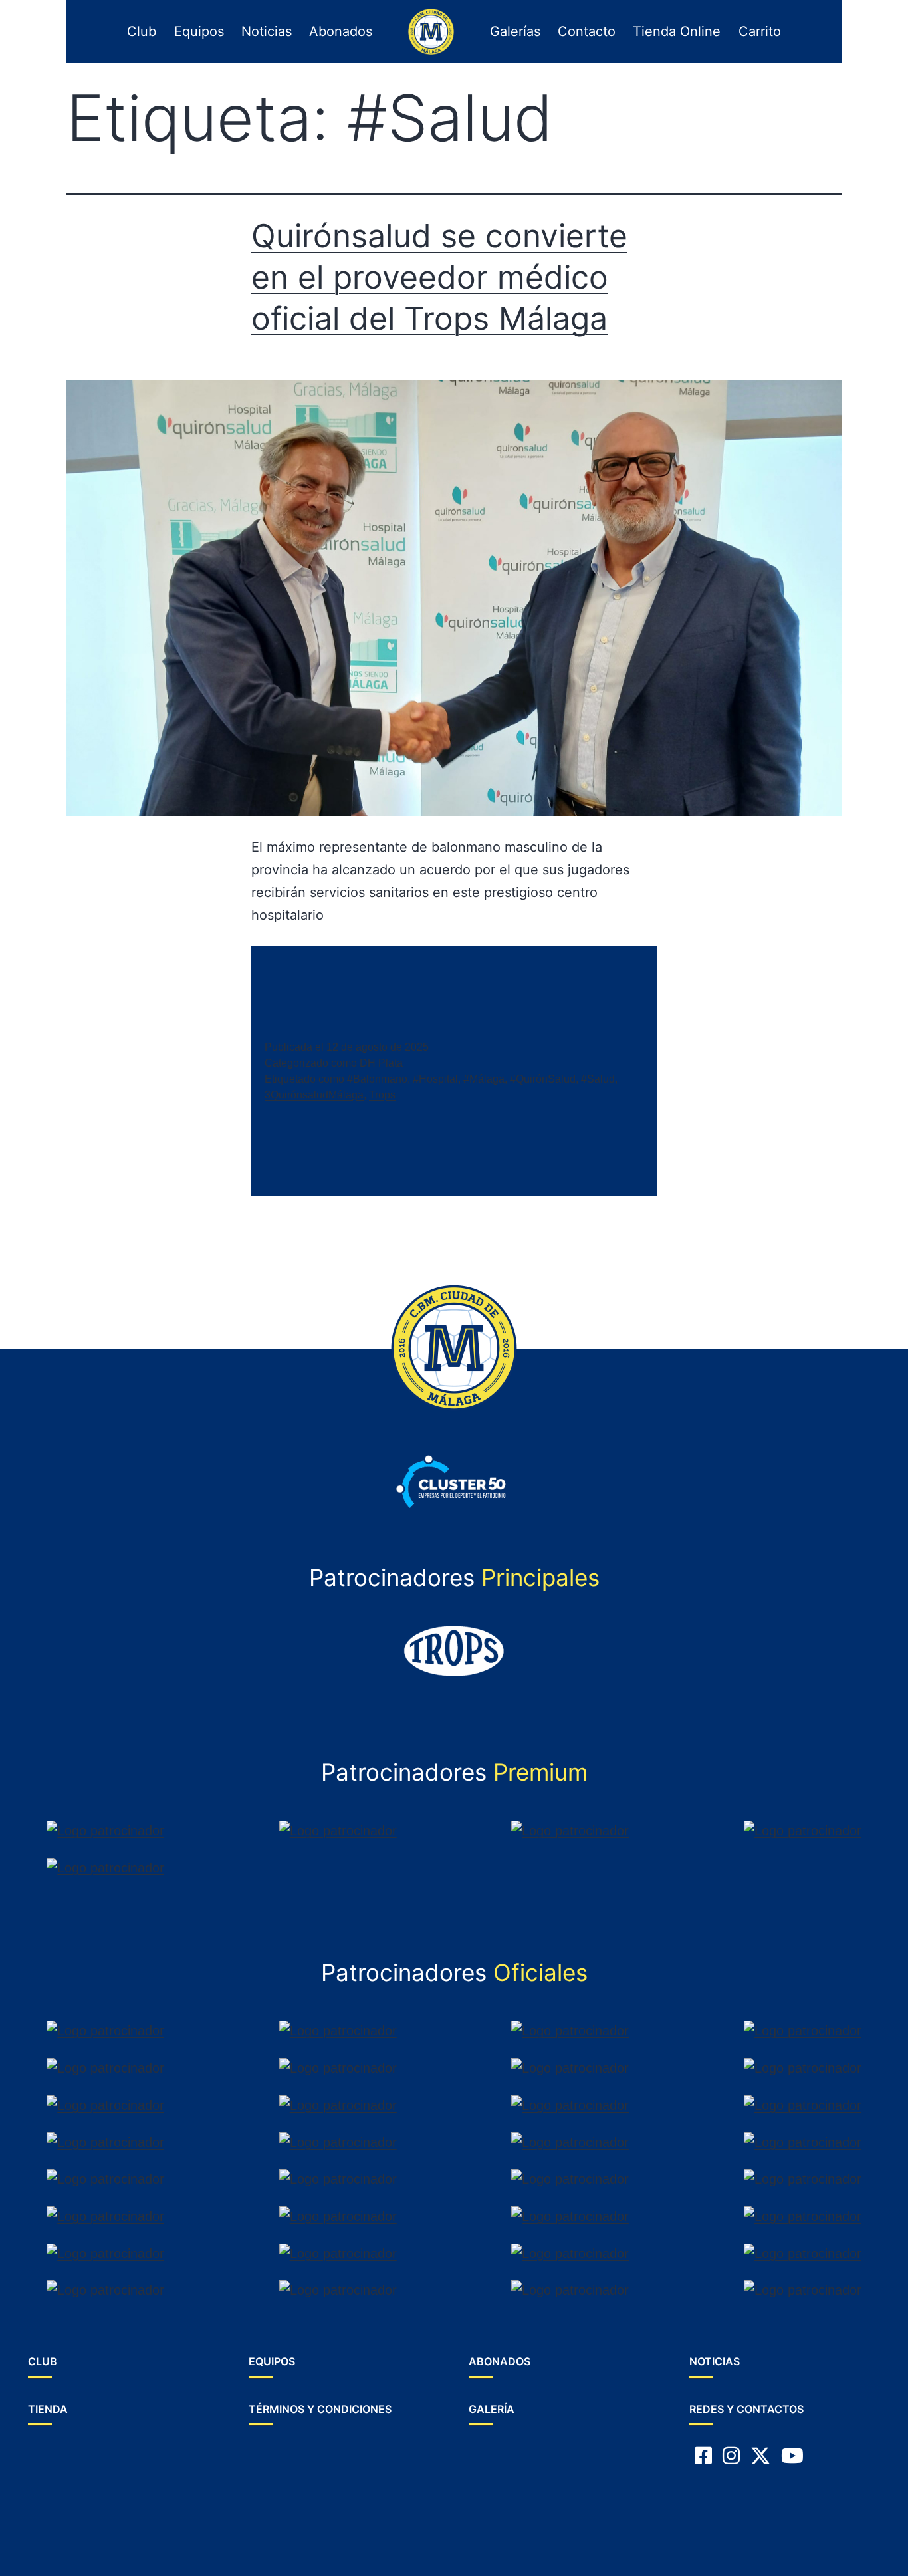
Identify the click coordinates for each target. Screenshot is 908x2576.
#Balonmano (377, 1079)
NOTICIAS (715, 2361)
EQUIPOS (272, 2361)
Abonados (341, 31)
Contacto (587, 31)
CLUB (43, 2361)
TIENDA (48, 2409)
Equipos (199, 31)
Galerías (515, 31)
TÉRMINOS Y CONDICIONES (320, 2409)
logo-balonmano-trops (428, 31)
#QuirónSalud (543, 1079)
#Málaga (484, 1079)
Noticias (267, 31)
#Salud (598, 1079)
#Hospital (435, 1079)
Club (142, 31)
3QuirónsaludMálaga (314, 1095)
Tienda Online (677, 31)
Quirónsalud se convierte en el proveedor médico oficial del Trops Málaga (439, 277)
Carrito (760, 31)
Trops (382, 1095)
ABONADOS (500, 2361)
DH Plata (381, 1063)
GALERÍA (492, 2409)
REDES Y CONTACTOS (746, 2409)
